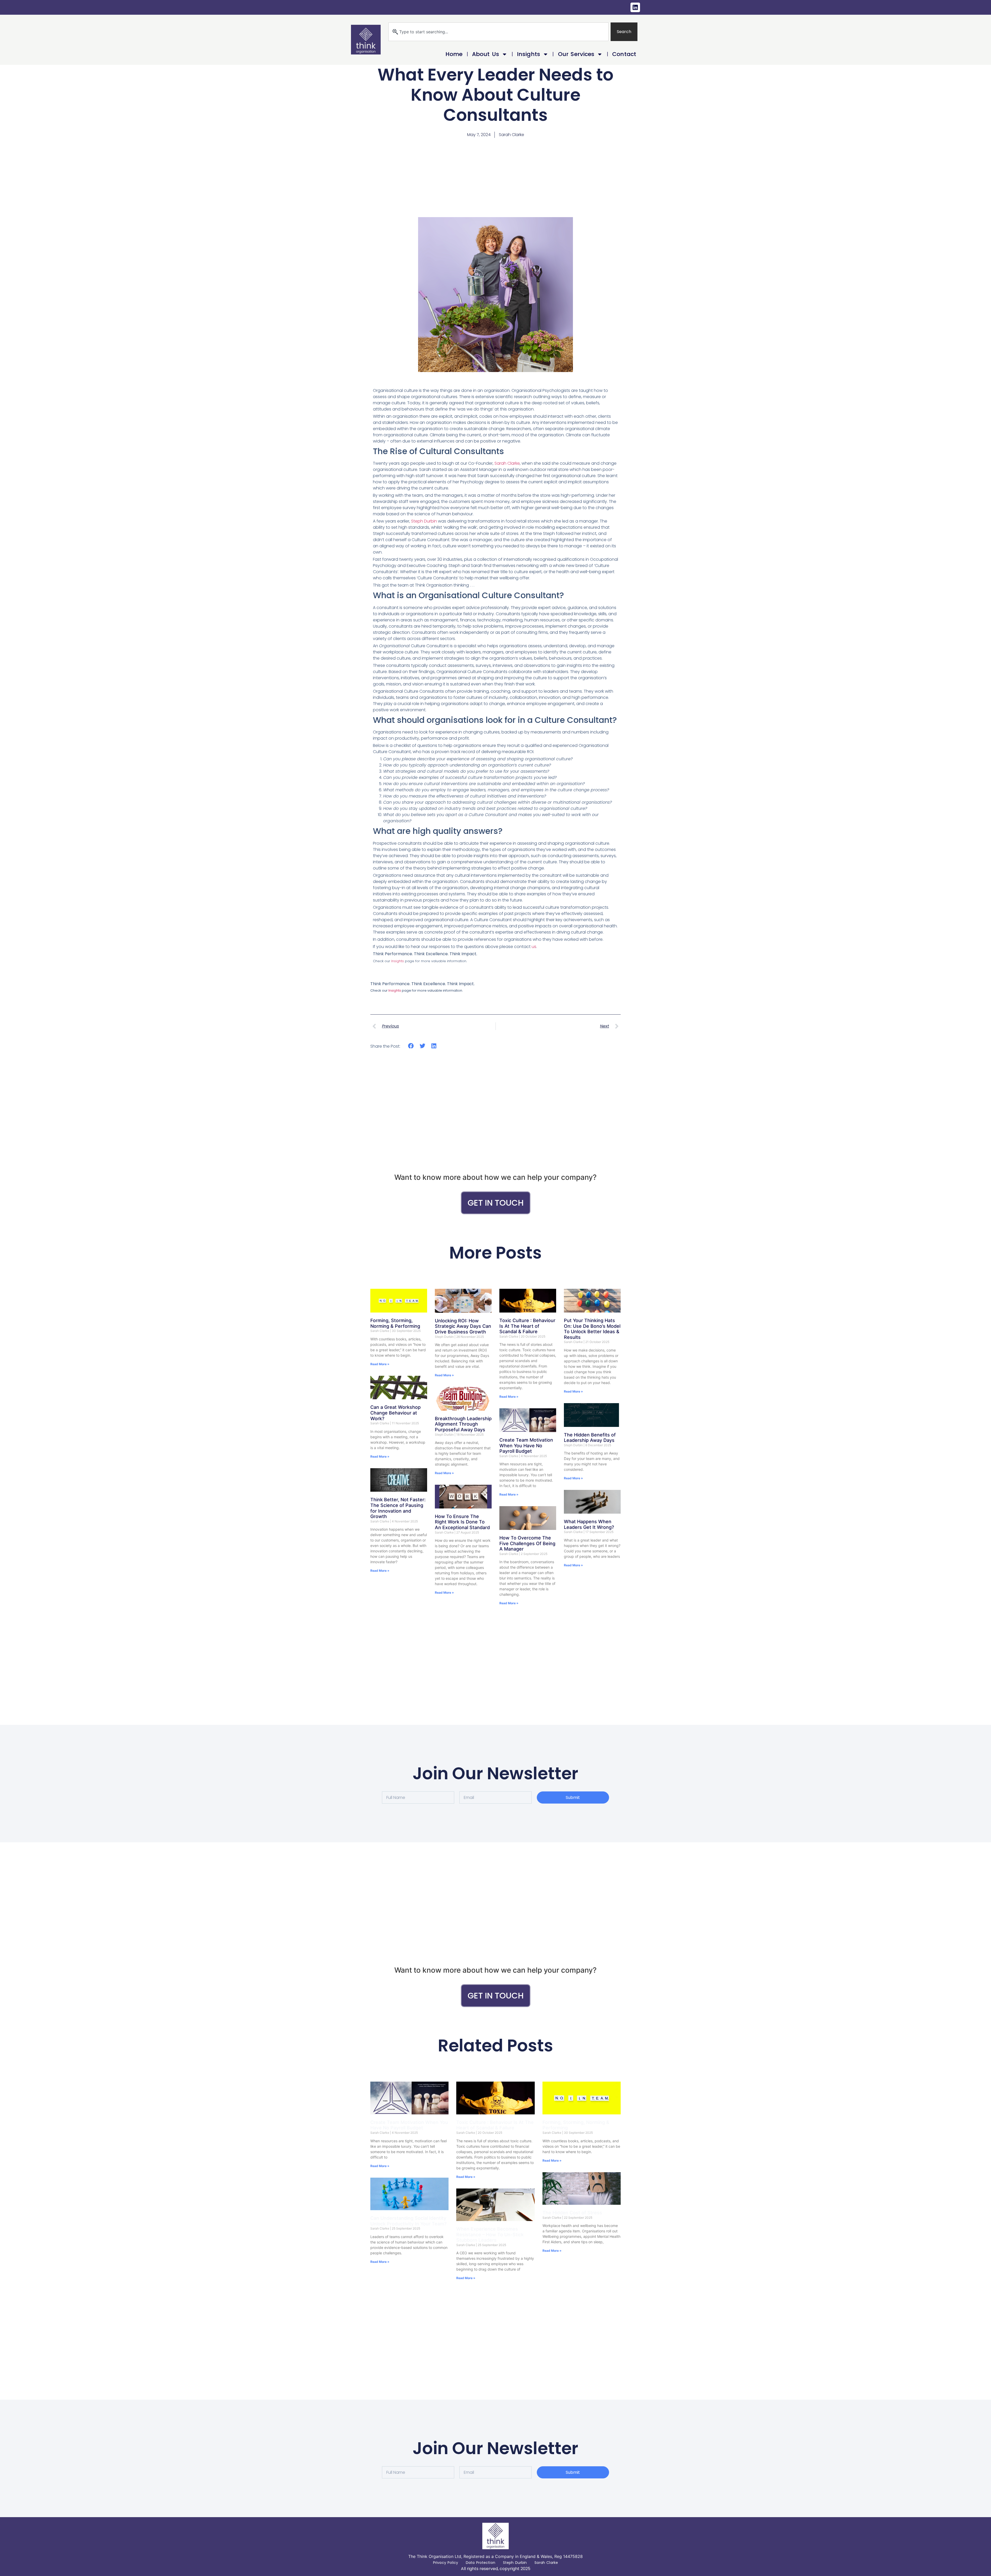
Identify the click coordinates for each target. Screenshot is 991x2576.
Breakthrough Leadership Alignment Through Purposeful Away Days (463, 1424)
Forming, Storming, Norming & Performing (395, 1323)
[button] (411, 1046)
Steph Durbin (423, 521)
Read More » (380, 1364)
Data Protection (481, 2563)
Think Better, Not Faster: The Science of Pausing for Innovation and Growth (398, 1508)
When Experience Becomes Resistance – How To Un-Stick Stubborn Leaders (490, 2234)
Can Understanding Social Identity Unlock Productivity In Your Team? (408, 2221)
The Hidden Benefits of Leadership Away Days (590, 1438)
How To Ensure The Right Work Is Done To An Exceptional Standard (462, 1522)
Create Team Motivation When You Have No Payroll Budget (526, 1445)
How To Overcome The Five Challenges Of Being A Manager (527, 1543)
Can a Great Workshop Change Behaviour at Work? (395, 1413)
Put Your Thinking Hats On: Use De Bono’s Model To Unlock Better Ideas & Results (592, 1329)
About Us (486, 54)
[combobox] (498, 32)
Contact (624, 54)
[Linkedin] (635, 7)
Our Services (576, 54)
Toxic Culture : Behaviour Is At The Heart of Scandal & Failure (527, 1326)
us (534, 947)
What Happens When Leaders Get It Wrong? (589, 1524)
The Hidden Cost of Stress (572, 2213)
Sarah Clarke (507, 463)
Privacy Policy (446, 2563)
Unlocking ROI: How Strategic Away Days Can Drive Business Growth (463, 1326)
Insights (529, 54)
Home (454, 54)
